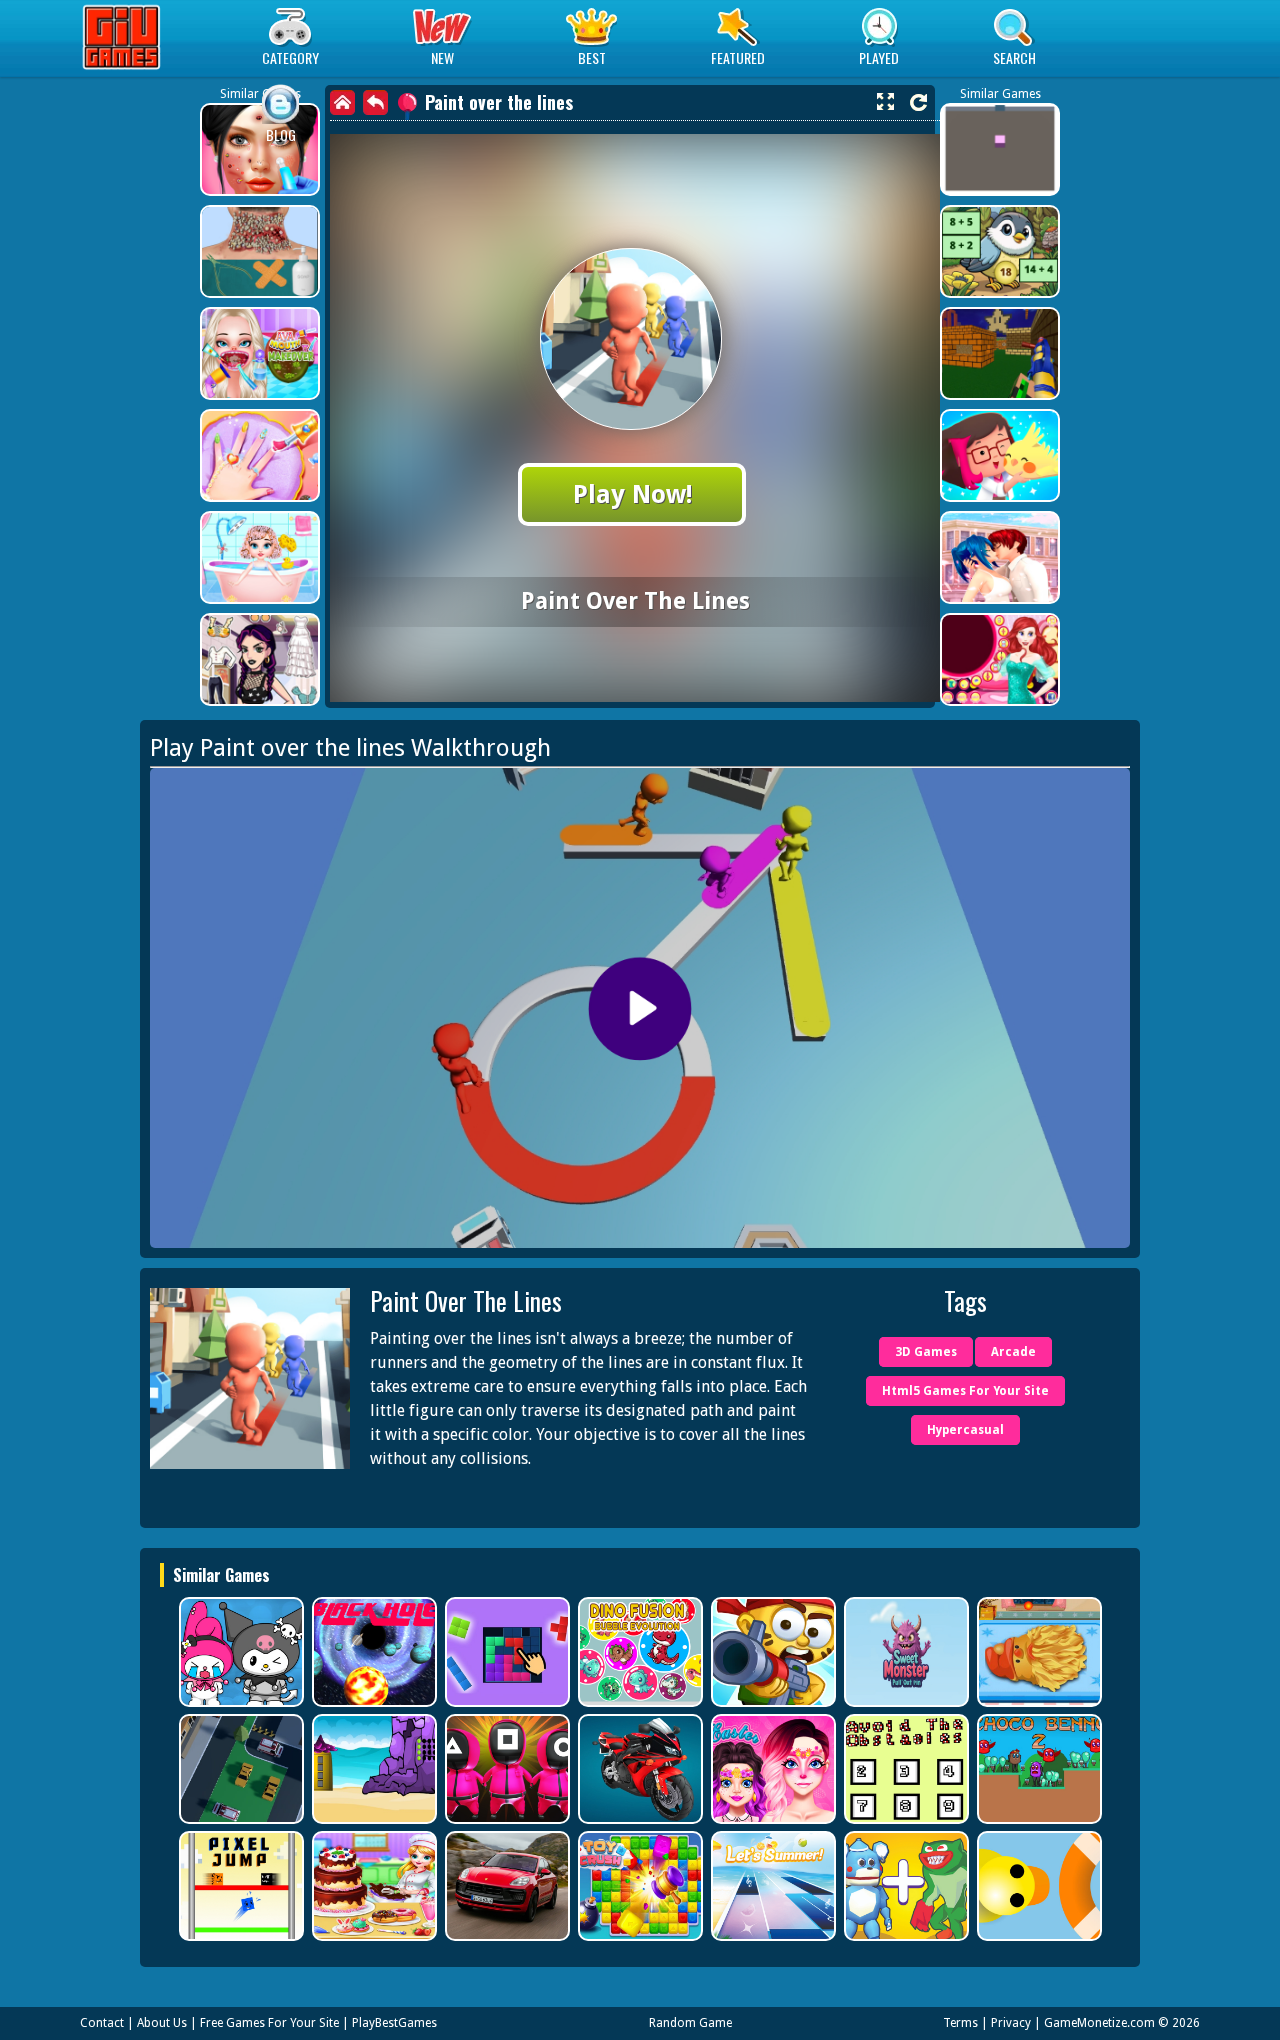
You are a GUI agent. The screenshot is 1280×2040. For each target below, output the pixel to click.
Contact (102, 2023)
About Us (162, 2023)
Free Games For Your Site (269, 2023)
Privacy (1011, 2023)
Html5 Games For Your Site (965, 1391)
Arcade (1013, 1352)
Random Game (690, 2023)
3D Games (926, 1352)
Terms (960, 2023)
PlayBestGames (394, 2023)
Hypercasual (965, 1430)
